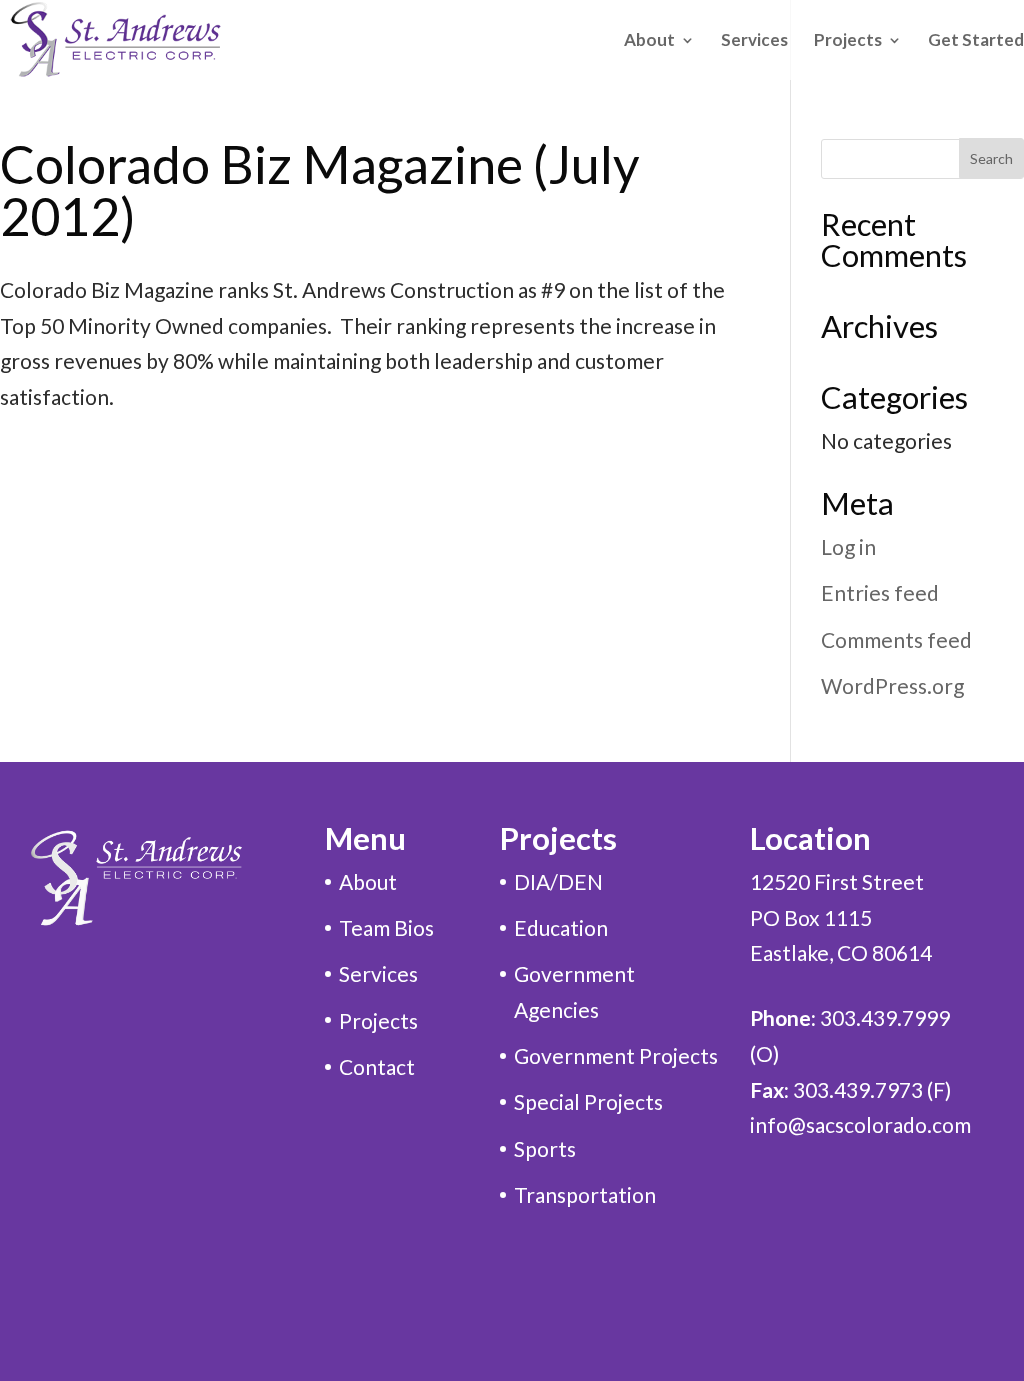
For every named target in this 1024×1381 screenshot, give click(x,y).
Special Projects (588, 1101)
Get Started (976, 41)
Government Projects (616, 1055)
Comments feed (896, 639)
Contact (377, 1066)
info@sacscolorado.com (860, 1124)
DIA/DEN (558, 881)
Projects (848, 41)
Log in (848, 546)
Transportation (585, 1194)
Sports (545, 1148)
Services (754, 41)
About (368, 881)
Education (561, 927)
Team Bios (386, 927)
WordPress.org (892, 685)
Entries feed (880, 592)
